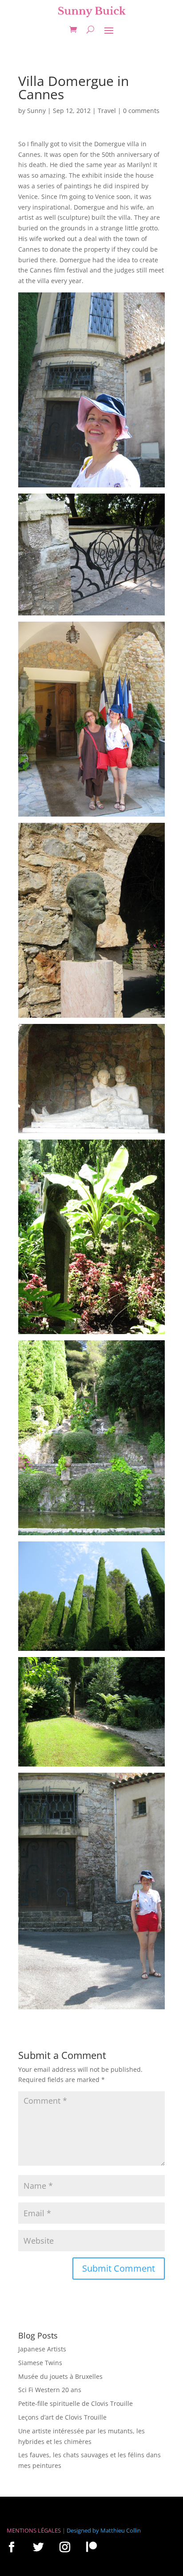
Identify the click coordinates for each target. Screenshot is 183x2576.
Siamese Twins (40, 2363)
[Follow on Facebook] (12, 2547)
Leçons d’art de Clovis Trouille (62, 2417)
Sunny (36, 111)
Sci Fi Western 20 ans (50, 2390)
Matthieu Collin (121, 2530)
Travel (107, 111)
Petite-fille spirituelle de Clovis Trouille (76, 2403)
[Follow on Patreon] (91, 2547)
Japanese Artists (42, 2349)
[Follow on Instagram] (65, 2547)
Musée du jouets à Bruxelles (60, 2376)
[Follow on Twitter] (38, 2547)
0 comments (141, 111)
